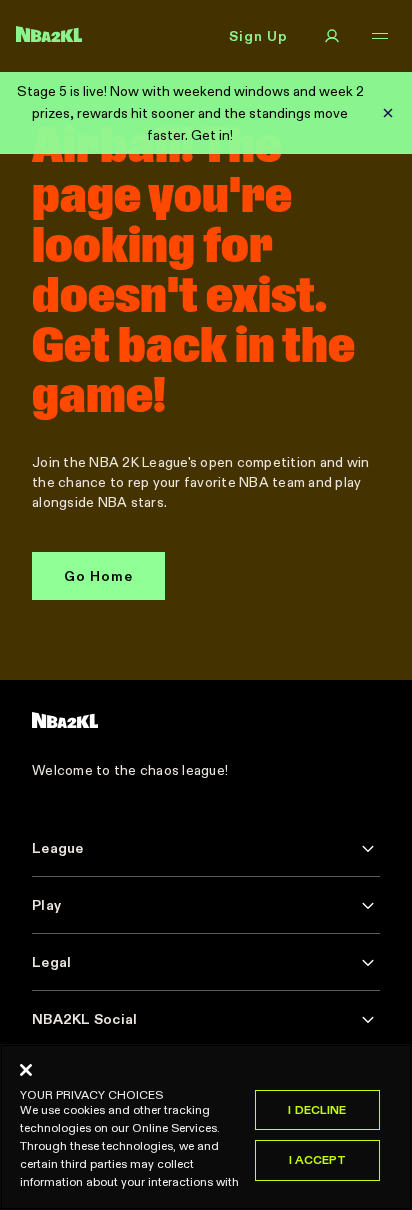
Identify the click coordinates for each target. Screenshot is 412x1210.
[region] (206, 1127)
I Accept (318, 1159)
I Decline (317, 1109)
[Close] (26, 1070)
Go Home (98, 576)
